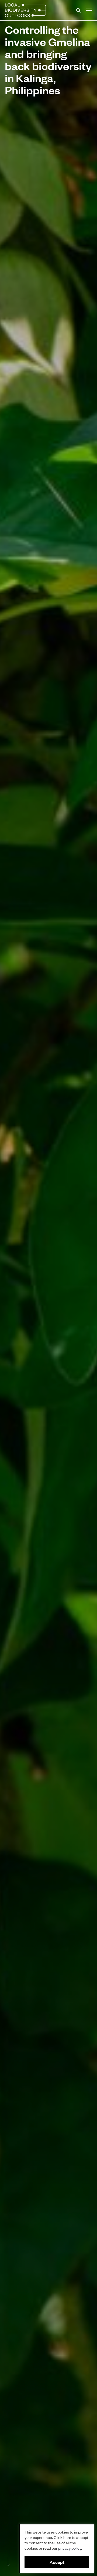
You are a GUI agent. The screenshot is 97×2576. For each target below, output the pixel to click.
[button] (89, 10)
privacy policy (70, 2548)
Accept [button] (57, 2562)
